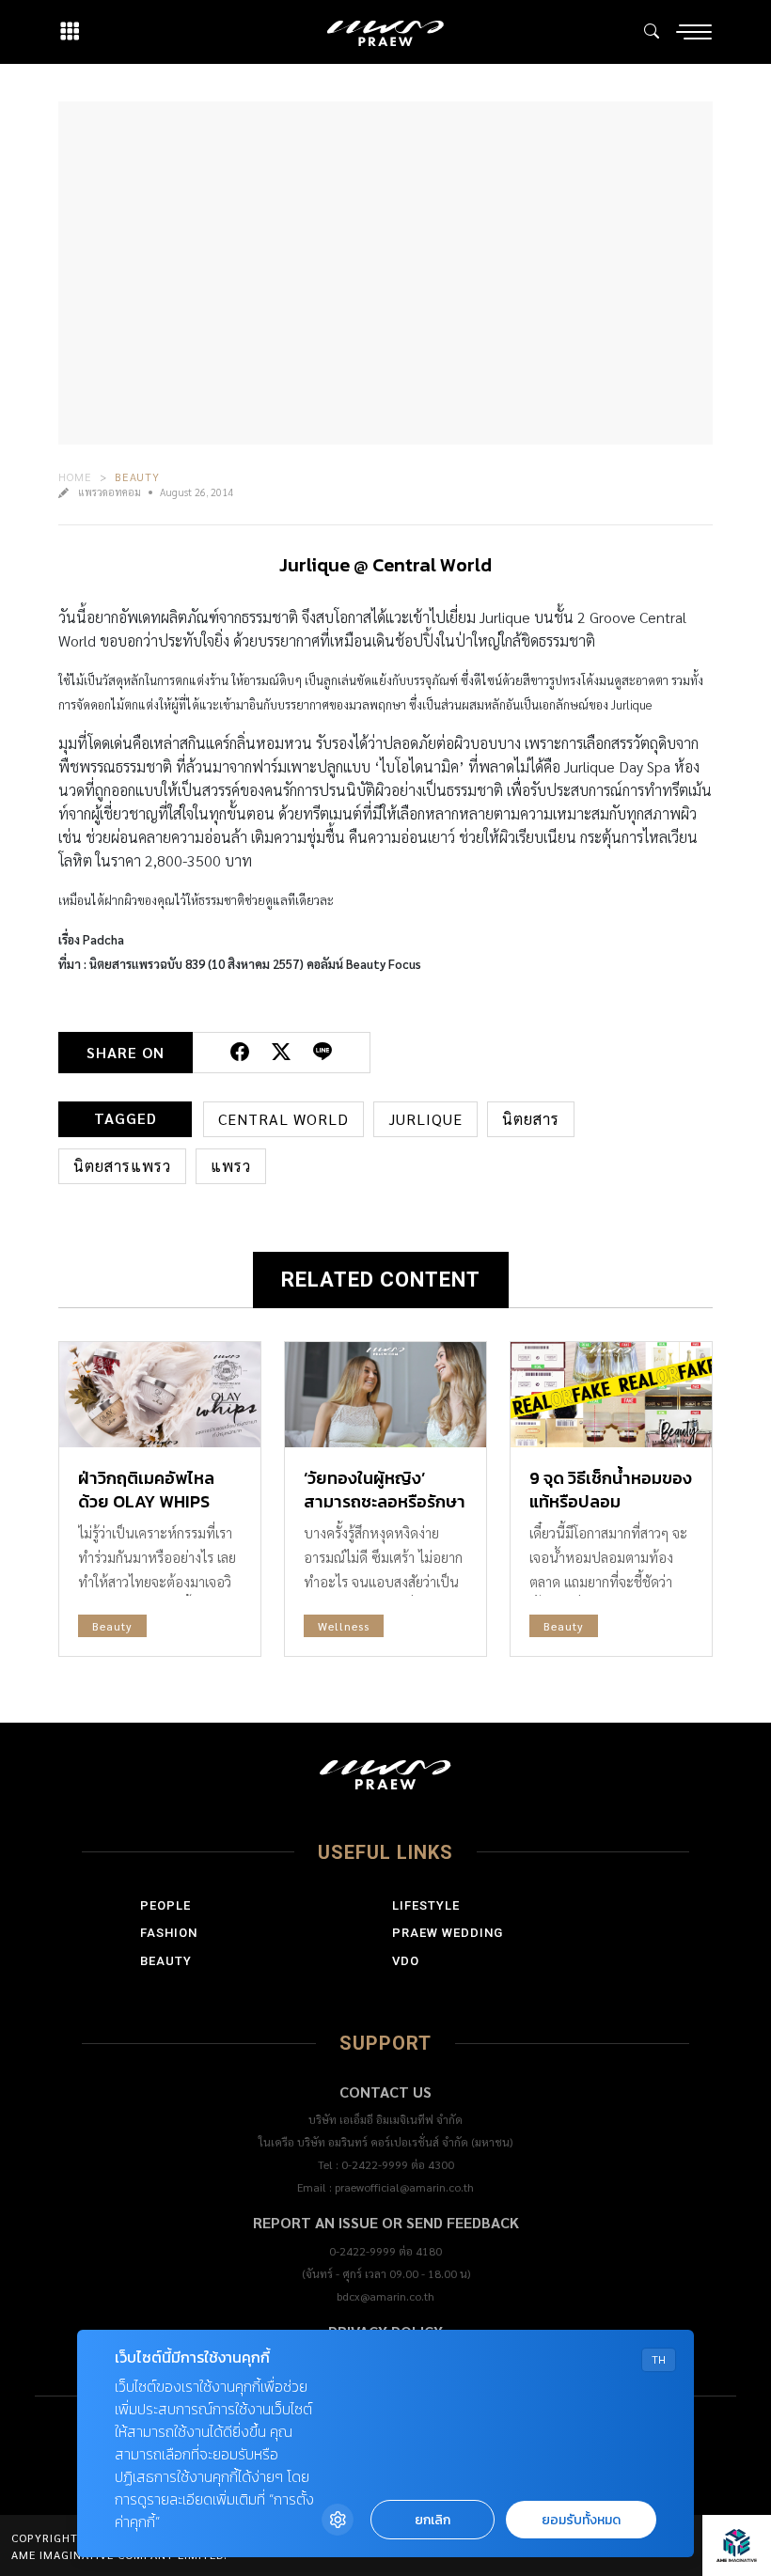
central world (283, 1119)
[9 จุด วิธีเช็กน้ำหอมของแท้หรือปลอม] (611, 1395)
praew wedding (448, 1933)
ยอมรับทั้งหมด (581, 2520)
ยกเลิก (433, 2520)
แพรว (231, 1166)
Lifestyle (426, 1905)
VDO (406, 1961)
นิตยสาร (531, 1119)
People (165, 1905)
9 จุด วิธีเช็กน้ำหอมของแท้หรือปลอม (611, 1490)
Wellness (344, 1626)
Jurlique (425, 1119)
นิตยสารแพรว (122, 1166)
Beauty (137, 476)
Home (75, 476)
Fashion (169, 1933)
